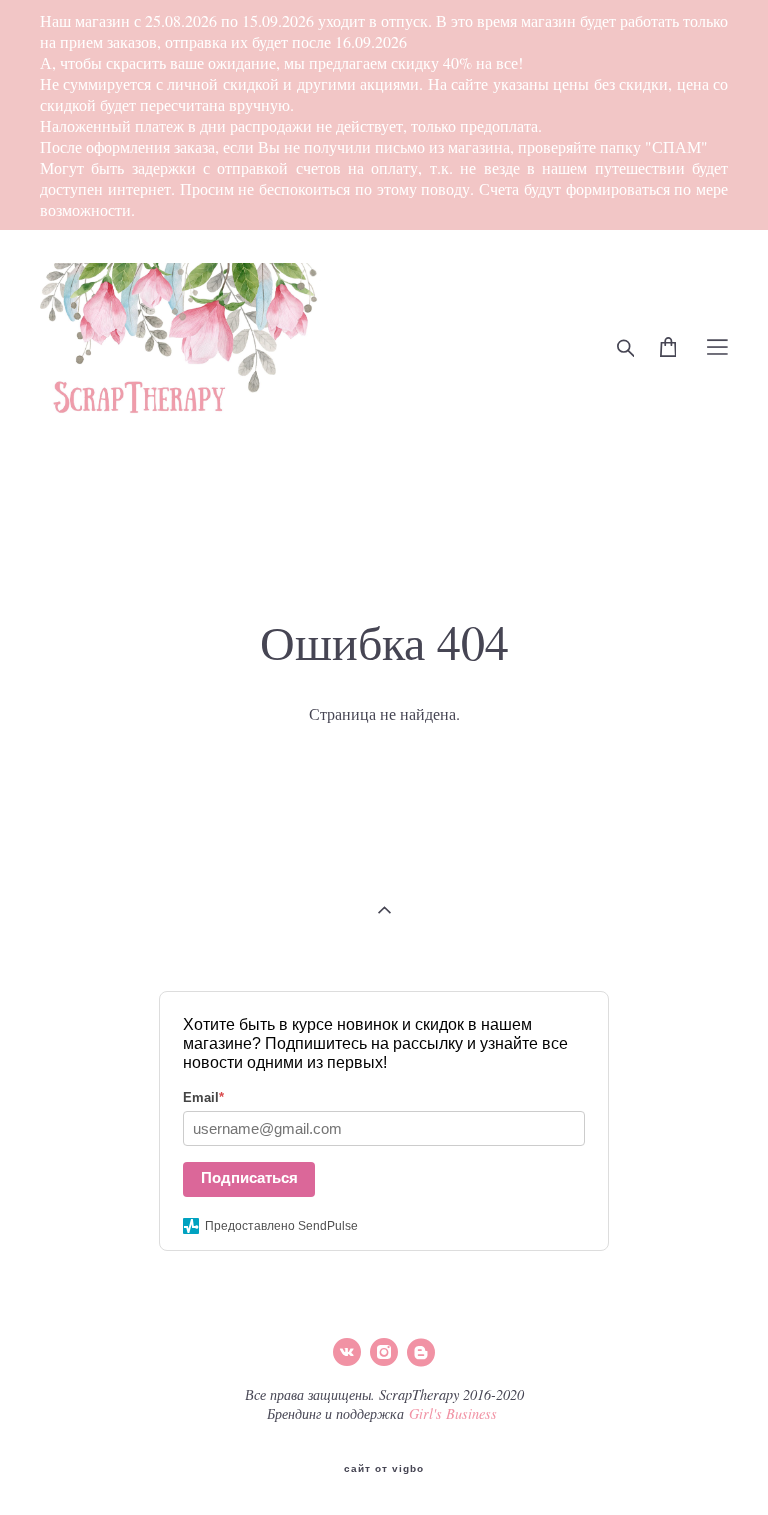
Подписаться (249, 1177)
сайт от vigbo (384, 1469)
